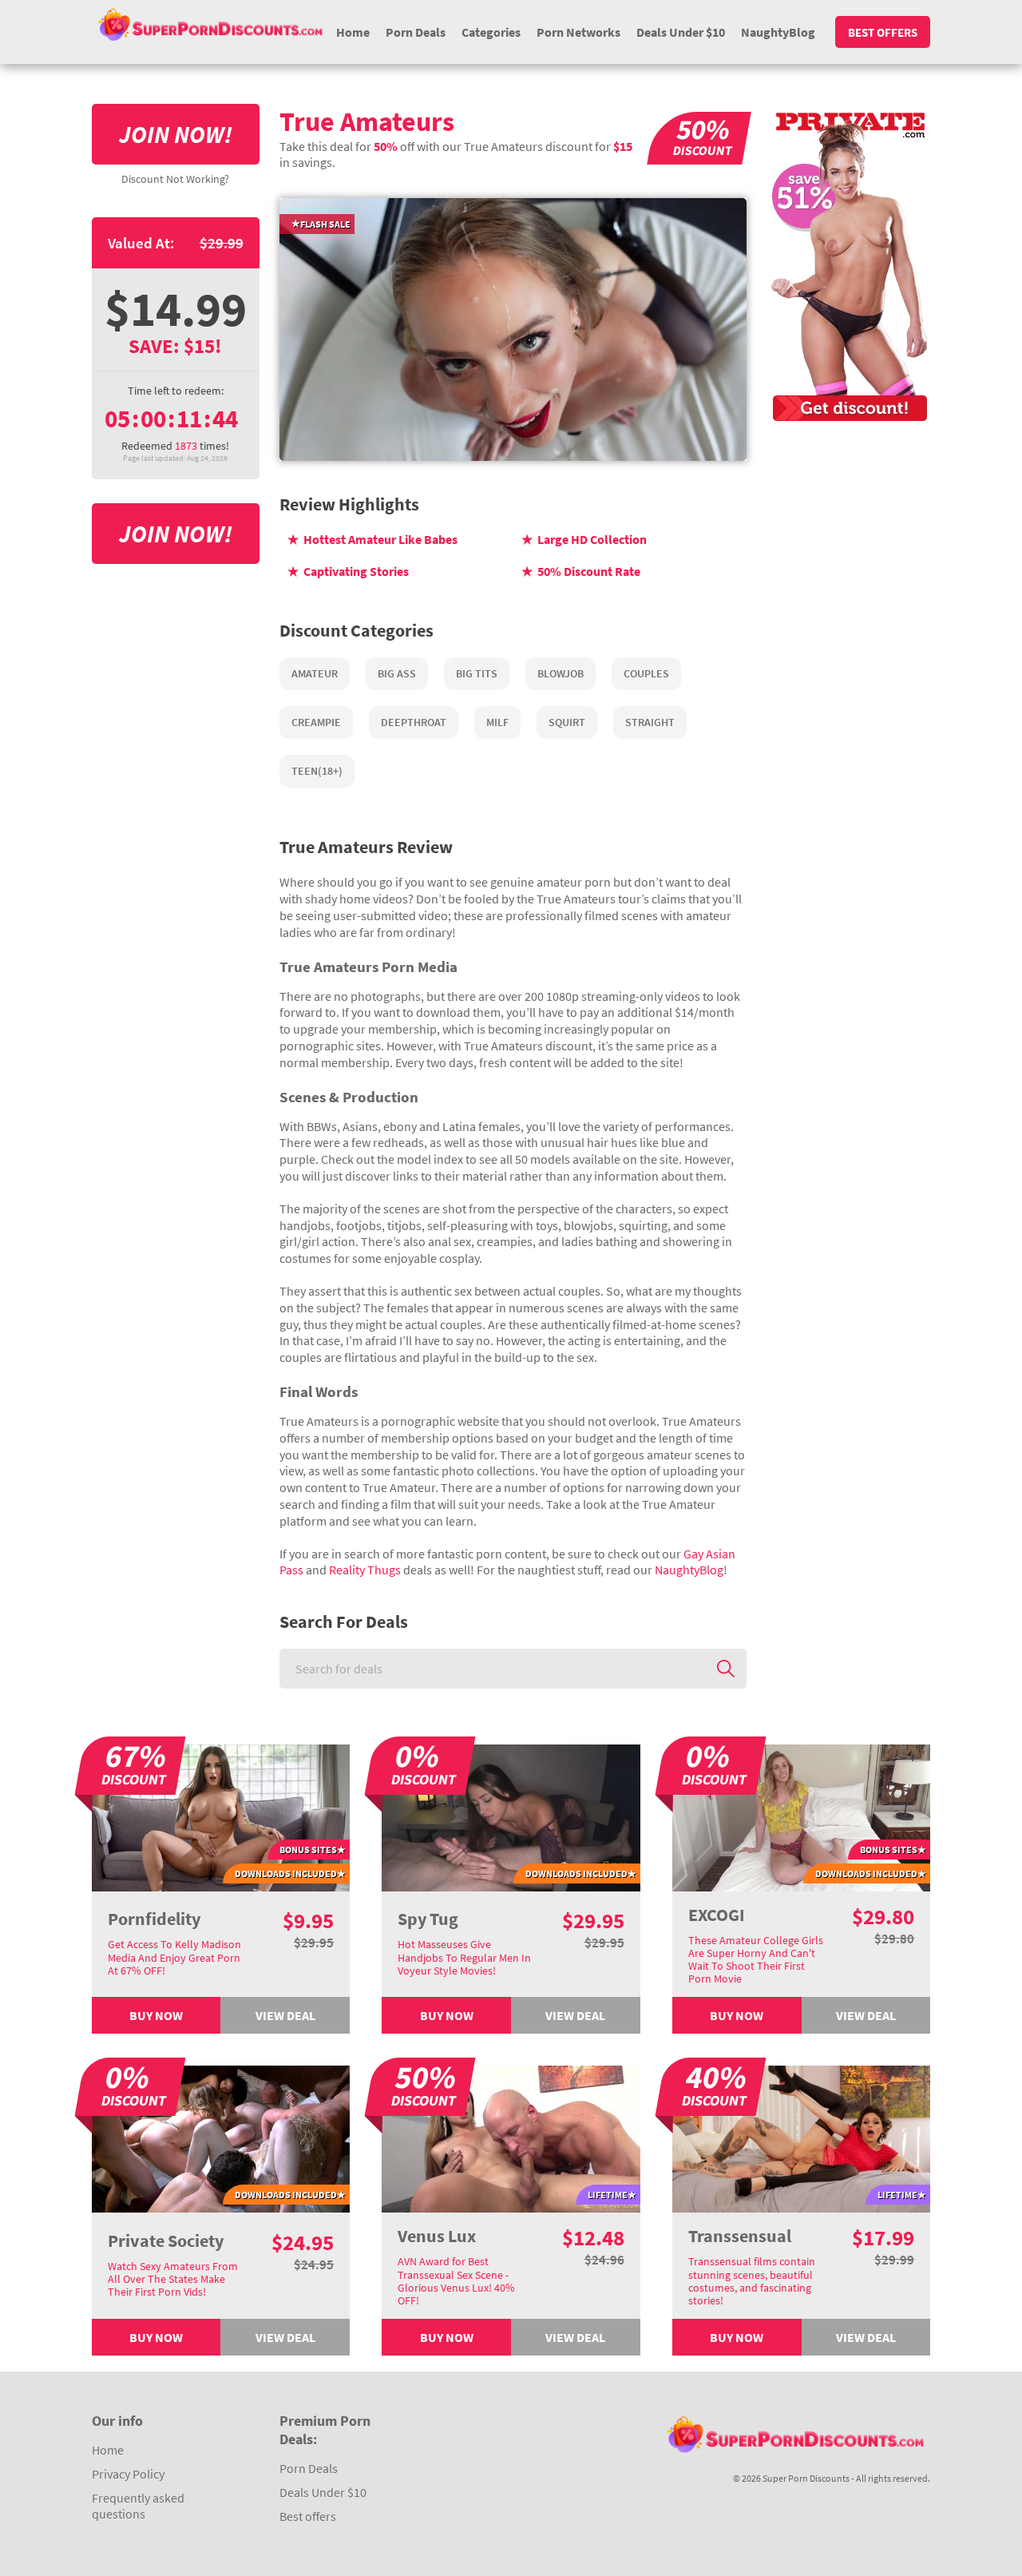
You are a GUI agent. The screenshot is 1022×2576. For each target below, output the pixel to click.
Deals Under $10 (681, 32)
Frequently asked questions (138, 2506)
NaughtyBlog (778, 32)
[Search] (726, 1669)
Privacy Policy (128, 2474)
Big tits (477, 673)
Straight (650, 722)
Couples (646, 673)
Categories (491, 32)
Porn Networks (578, 32)
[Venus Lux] (511, 2137)
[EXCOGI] (802, 1816)
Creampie (316, 722)
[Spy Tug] (511, 1816)
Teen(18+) (317, 771)
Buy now (156, 2015)
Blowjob (561, 673)
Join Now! (176, 134)
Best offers (883, 32)
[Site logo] (210, 24)
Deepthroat (414, 722)
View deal (285, 2015)
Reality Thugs (365, 1570)
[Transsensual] (802, 2137)
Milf (497, 722)
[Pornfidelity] (221, 1816)
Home (353, 32)
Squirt (567, 722)
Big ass (397, 673)
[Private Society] (221, 2137)
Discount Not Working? (175, 179)
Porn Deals (416, 32)
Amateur (315, 673)
